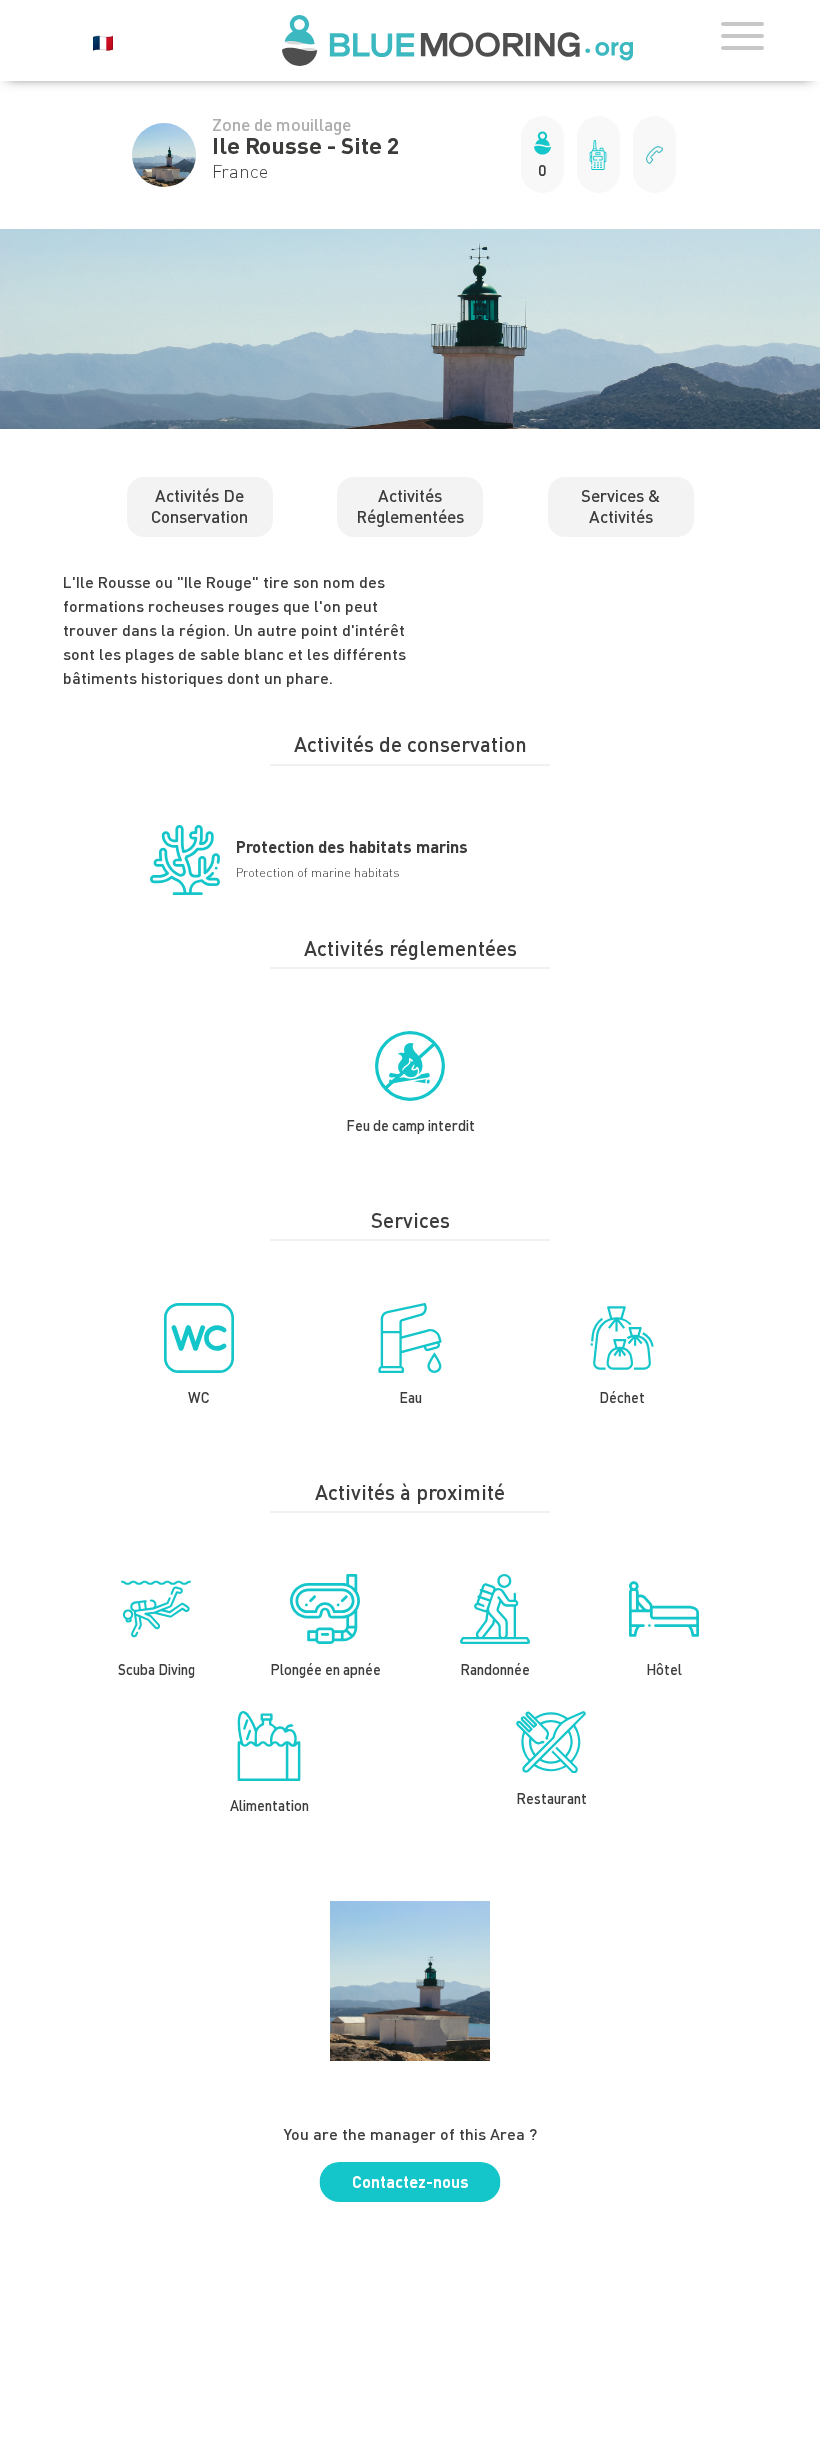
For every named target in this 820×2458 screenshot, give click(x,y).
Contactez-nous (410, 2181)
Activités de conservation (199, 505)
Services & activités (620, 505)
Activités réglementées (410, 505)
